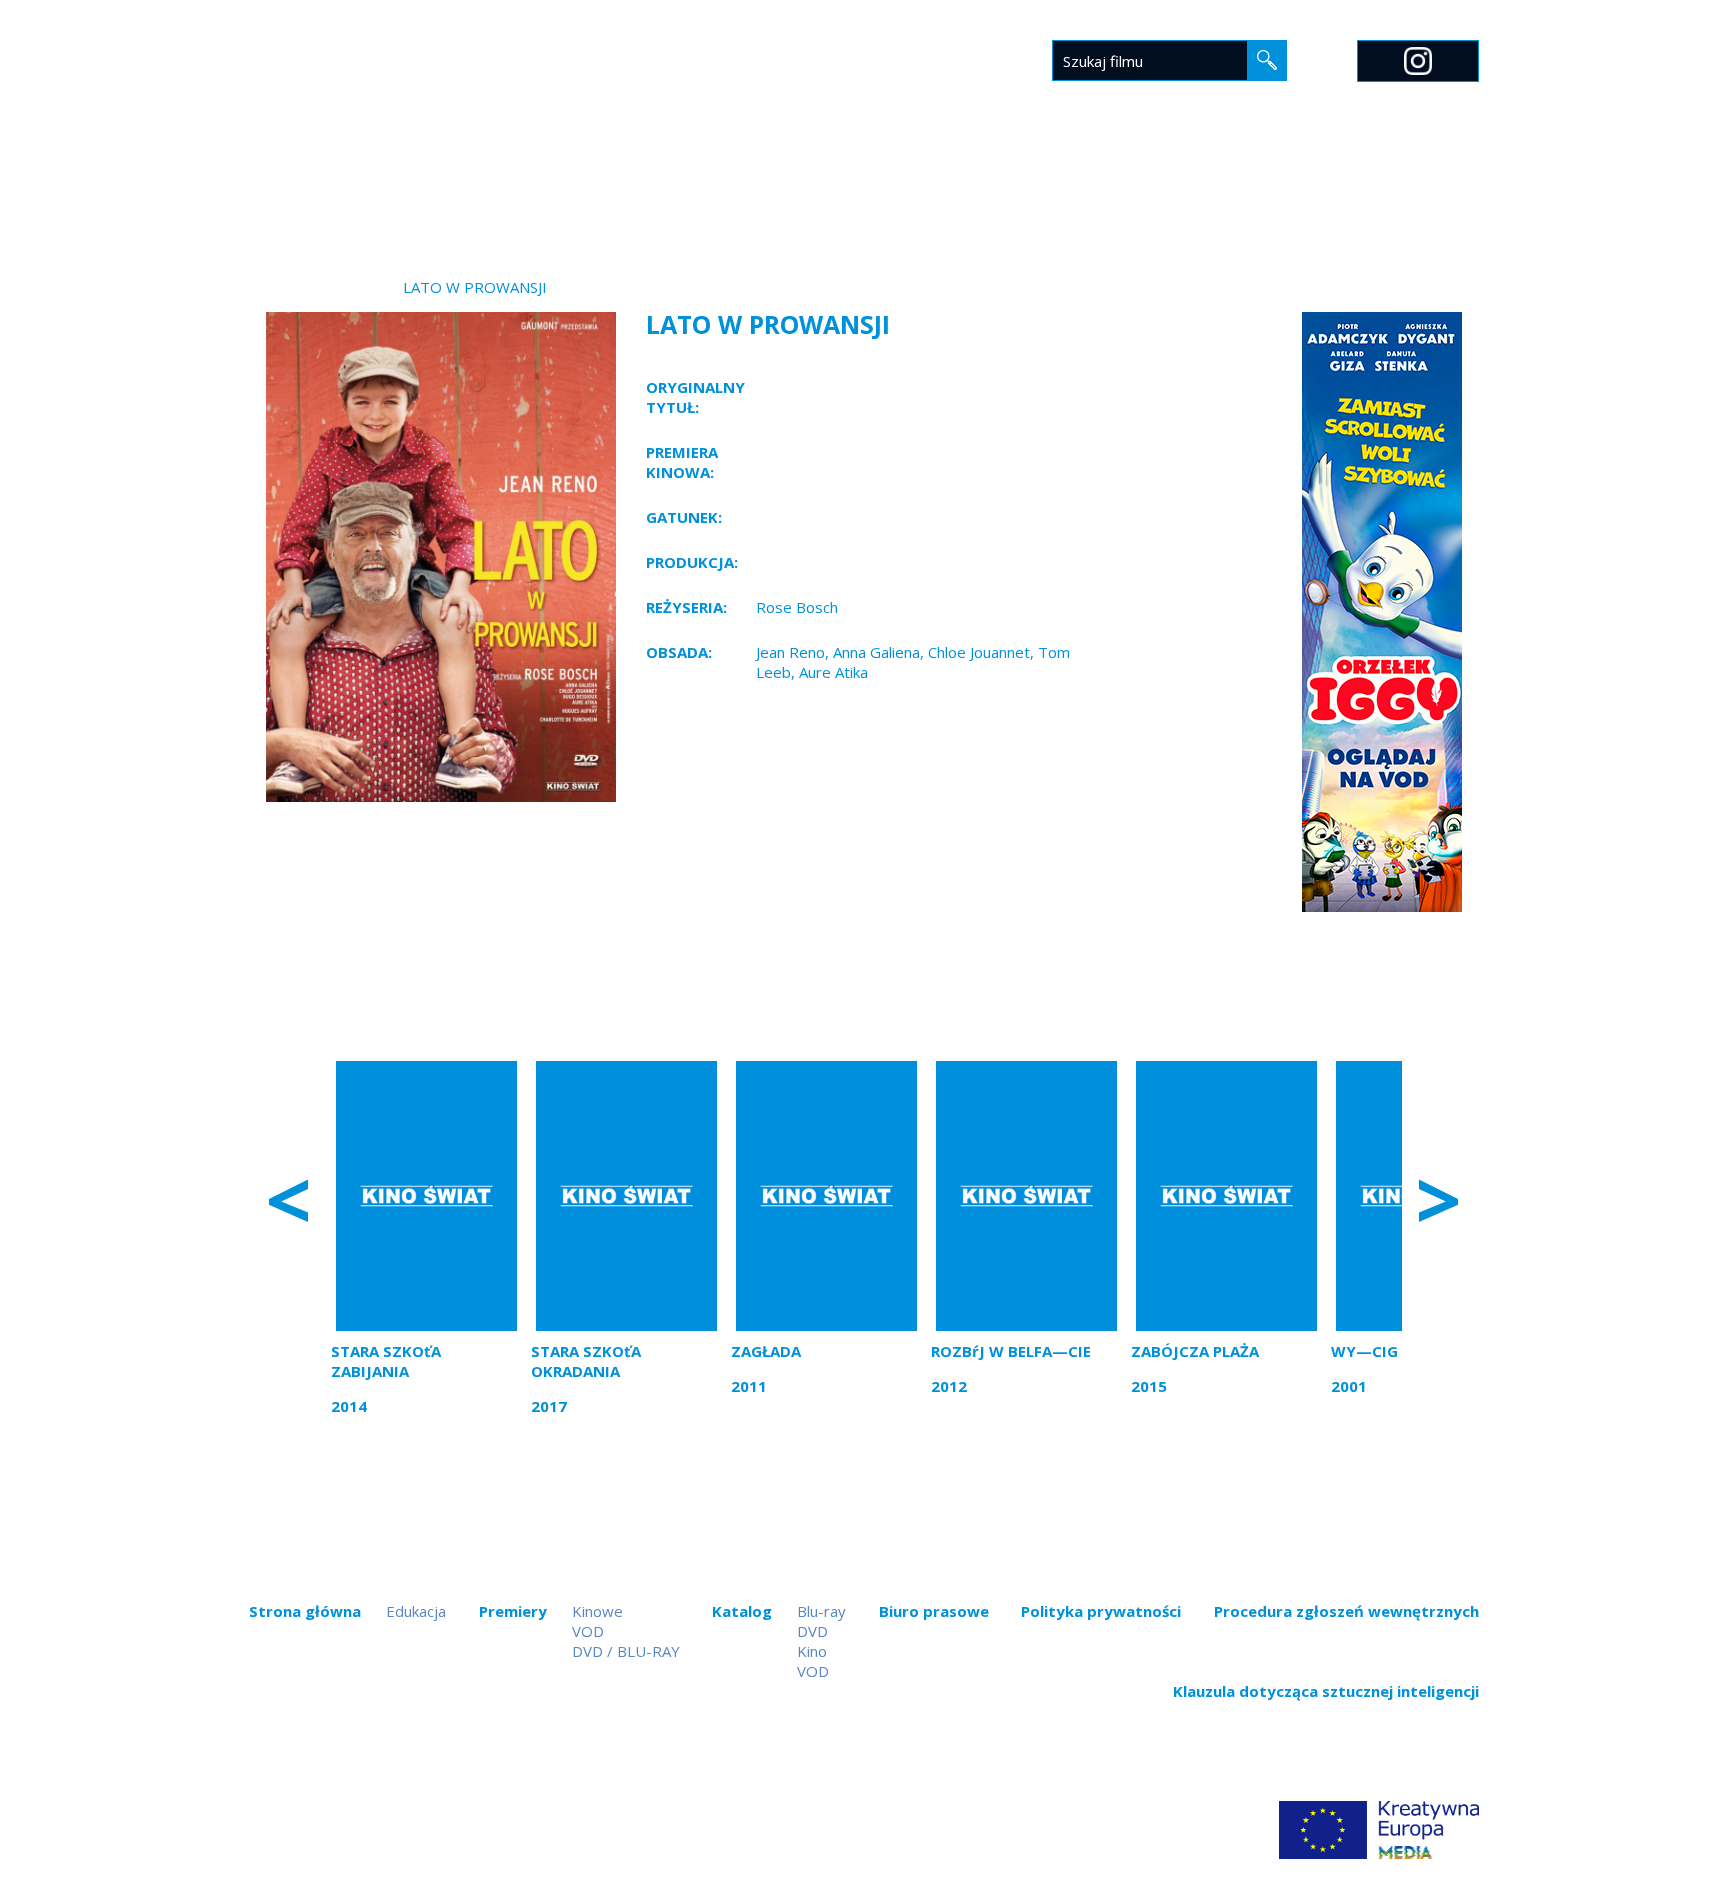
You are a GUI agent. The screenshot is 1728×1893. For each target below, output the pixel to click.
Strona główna (632, 187)
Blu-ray (821, 1611)
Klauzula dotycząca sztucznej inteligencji (1326, 1691)
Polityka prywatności (1101, 1611)
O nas (1202, 187)
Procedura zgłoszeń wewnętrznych (1346, 1611)
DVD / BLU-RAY (626, 1651)
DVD (812, 1631)
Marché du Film (1416, 187)
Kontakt (1288, 187)
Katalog (863, 187)
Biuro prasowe (989, 187)
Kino (812, 1651)
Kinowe (597, 1611)
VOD (588, 1631)
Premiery (762, 187)
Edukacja (1115, 187)
